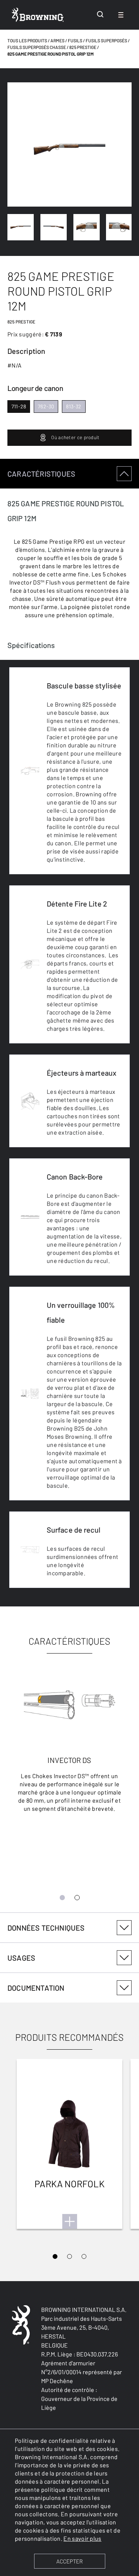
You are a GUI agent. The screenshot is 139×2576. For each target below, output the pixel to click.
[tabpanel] (69, 1186)
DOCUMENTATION (36, 1988)
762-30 (46, 406)
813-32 (74, 406)
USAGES (21, 1958)
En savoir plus (82, 2538)
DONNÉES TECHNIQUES (46, 1928)
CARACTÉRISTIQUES (41, 474)
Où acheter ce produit (75, 437)
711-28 (19, 406)
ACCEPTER (69, 2561)
